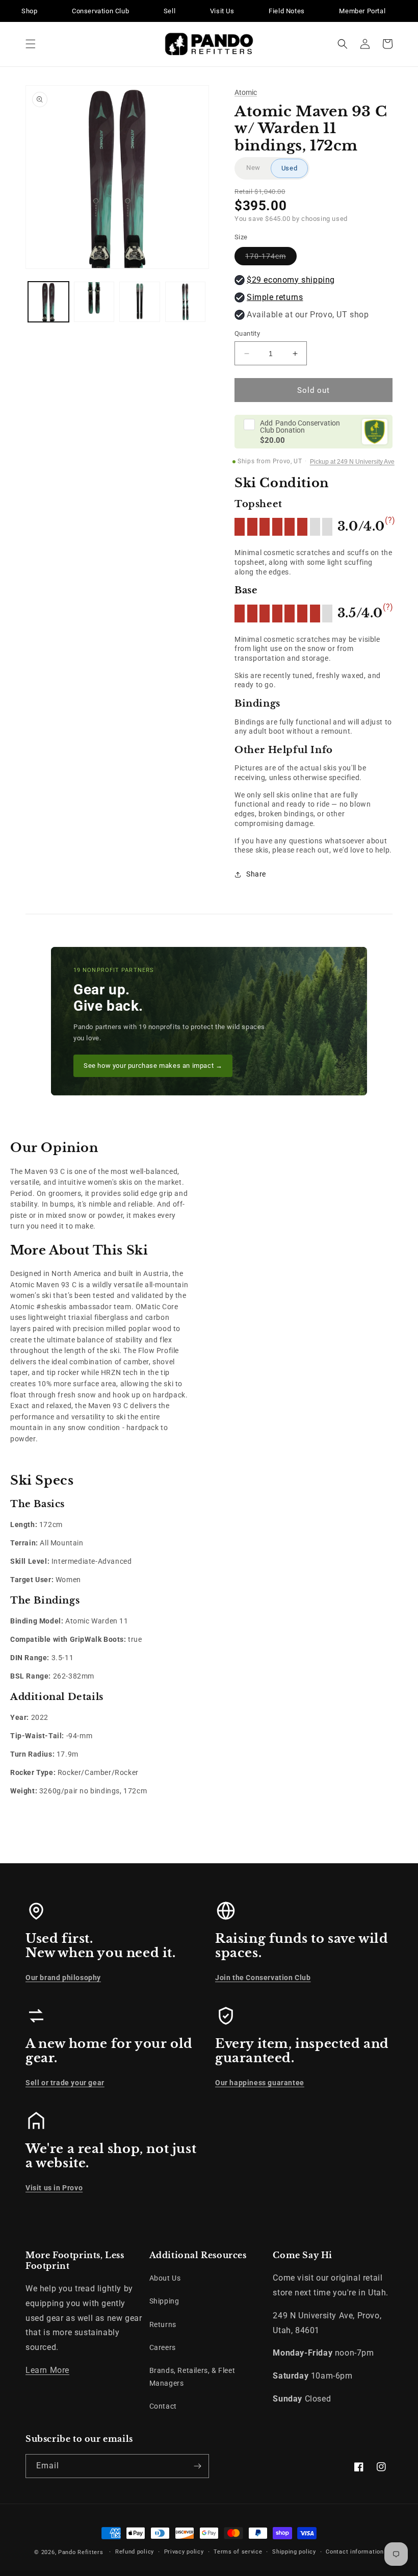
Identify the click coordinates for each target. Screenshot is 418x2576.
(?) (390, 520)
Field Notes (287, 11)
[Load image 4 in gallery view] (186, 302)
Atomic (246, 92)
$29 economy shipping (291, 280)
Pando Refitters (81, 2552)
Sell (169, 11)
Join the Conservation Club (263, 1978)
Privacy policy (184, 2552)
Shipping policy (294, 2552)
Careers (163, 2347)
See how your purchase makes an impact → (153, 1066)
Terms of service (238, 2552)
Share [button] (256, 874)
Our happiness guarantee (260, 2083)
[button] (31, 44)
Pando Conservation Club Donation (300, 427)
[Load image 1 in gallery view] (48, 302)
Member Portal (362, 11)
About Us (165, 2278)
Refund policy (135, 2552)
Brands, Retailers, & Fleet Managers (192, 2377)
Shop (29, 11)
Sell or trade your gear (65, 2083)
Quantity (247, 333)
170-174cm (271, 258)
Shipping (164, 2301)
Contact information (355, 2552)
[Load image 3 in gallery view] (140, 302)
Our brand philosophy (63, 1978)
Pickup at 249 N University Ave (352, 462)
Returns (163, 2324)
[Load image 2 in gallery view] (94, 302)
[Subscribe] (197, 2466)
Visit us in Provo (54, 2188)
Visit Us (222, 11)
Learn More (47, 2370)
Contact (163, 2406)
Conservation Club (100, 11)
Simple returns (275, 297)
